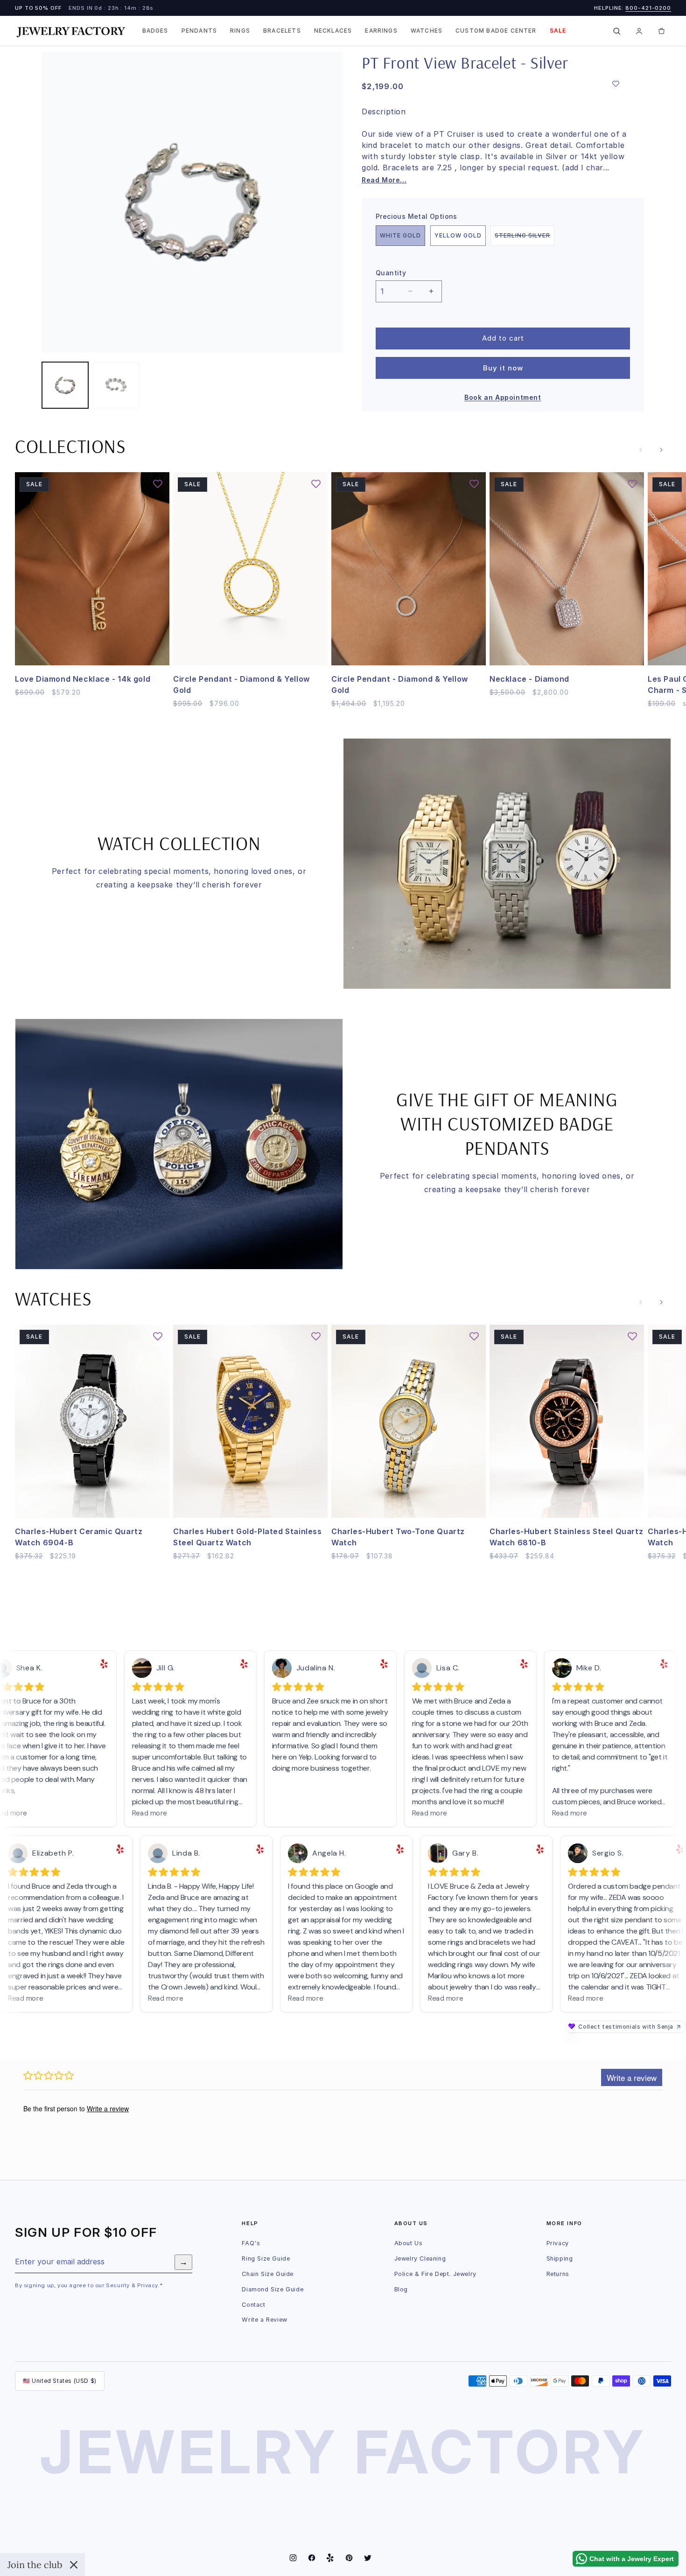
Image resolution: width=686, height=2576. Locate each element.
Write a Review (264, 2320)
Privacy (558, 2243)
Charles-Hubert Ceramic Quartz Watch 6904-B (79, 1537)
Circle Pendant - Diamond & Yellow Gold (241, 684)
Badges (155, 31)
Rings (240, 31)
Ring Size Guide (266, 2258)
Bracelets (282, 31)
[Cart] (661, 31)
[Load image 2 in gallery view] (116, 385)
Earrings (381, 31)
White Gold (400, 235)
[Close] (74, 2565)
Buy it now (503, 368)
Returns (558, 2274)
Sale (558, 31)
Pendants (199, 31)
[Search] (616, 31)
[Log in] (639, 31)
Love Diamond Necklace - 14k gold (83, 679)
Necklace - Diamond (529, 679)
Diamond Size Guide (273, 2289)
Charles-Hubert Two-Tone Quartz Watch (398, 1537)
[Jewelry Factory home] (71, 31)
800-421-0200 (648, 8)
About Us (409, 2243)
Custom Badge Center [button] (496, 31)
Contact (253, 2305)
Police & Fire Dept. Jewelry (435, 2274)
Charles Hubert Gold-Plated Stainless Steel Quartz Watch (248, 1537)
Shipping (560, 2258)
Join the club (35, 2565)
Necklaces (333, 31)
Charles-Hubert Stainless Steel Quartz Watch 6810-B (566, 1537)
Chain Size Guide (268, 2274)
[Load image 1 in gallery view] (65, 385)
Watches (427, 31)
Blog (401, 2289)
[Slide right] (661, 450)
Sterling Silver (525, 239)
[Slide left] (641, 450)
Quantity (391, 273)
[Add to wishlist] (616, 84)
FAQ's (251, 2243)
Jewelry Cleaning (420, 2258)
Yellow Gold (458, 235)
